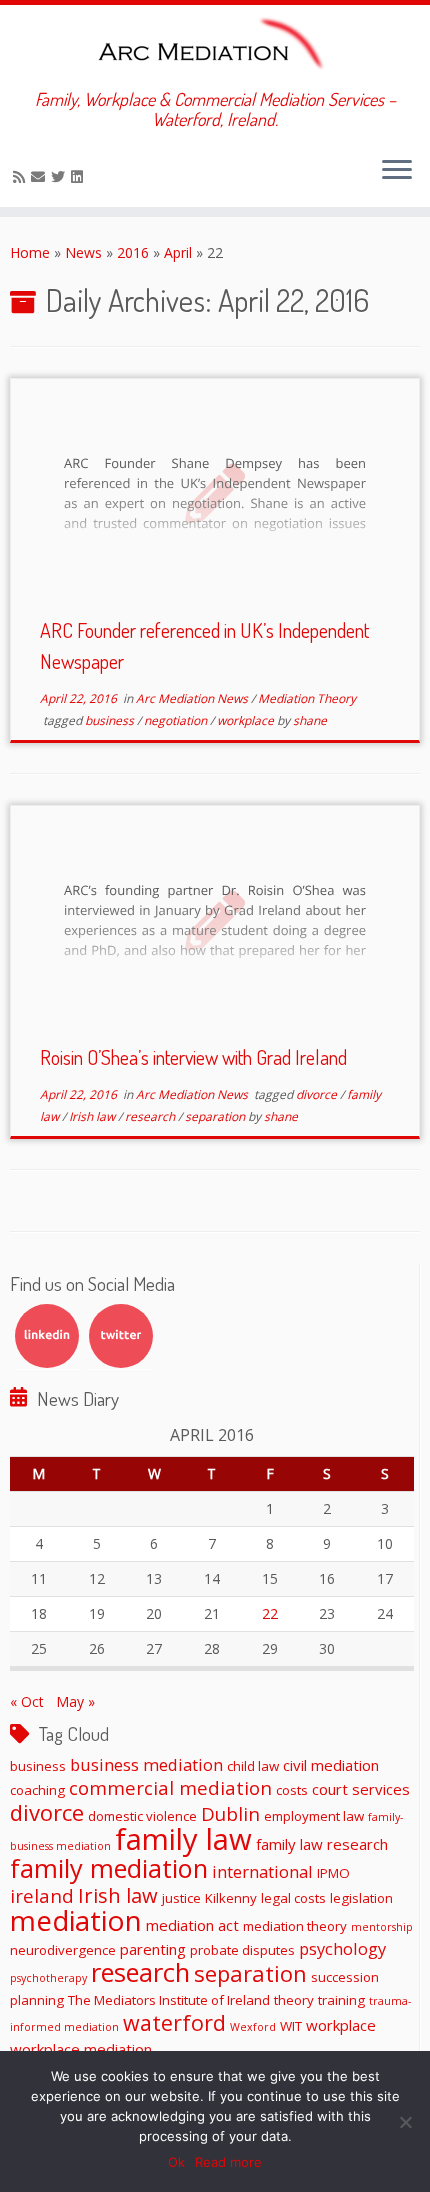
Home (30, 252)
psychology (342, 1948)
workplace (247, 720)
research (151, 1116)
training (341, 2000)
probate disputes (242, 1950)
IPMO (333, 1873)
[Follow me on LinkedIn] (80, 176)
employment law (314, 1816)
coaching (37, 1790)
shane (310, 720)
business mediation (146, 1764)
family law (183, 1839)
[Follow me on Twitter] (61, 176)
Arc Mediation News (193, 698)
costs (292, 1790)
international (262, 1871)
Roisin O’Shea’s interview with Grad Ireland (193, 1057)
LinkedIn (47, 1336)
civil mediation (331, 1765)
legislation (361, 1898)
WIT (291, 2026)
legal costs (293, 1898)
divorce (318, 1094)
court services (361, 1789)
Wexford (253, 2027)
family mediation (109, 1868)
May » (75, 1701)
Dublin (230, 1813)
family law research (322, 1844)
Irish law (93, 1116)
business (111, 720)
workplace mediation (81, 2049)
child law (253, 1766)
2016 (133, 252)
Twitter (121, 1336)
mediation (76, 1920)
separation (216, 1116)
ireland (42, 1895)
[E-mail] (41, 176)
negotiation (177, 720)
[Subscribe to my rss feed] (22, 176)
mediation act (192, 1925)
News (83, 252)
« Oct (27, 1701)
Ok (176, 2162)
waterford (174, 2022)
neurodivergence (63, 1950)
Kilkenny (231, 1898)
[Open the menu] (397, 171)
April (178, 252)
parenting (153, 1949)
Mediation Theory (307, 698)
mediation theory (295, 1926)
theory (294, 2000)
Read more (228, 2162)
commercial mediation (170, 1787)
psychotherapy (48, 1978)
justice (181, 1898)
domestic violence (142, 1816)
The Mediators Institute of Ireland (169, 2000)
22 (270, 1613)
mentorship (382, 1927)
